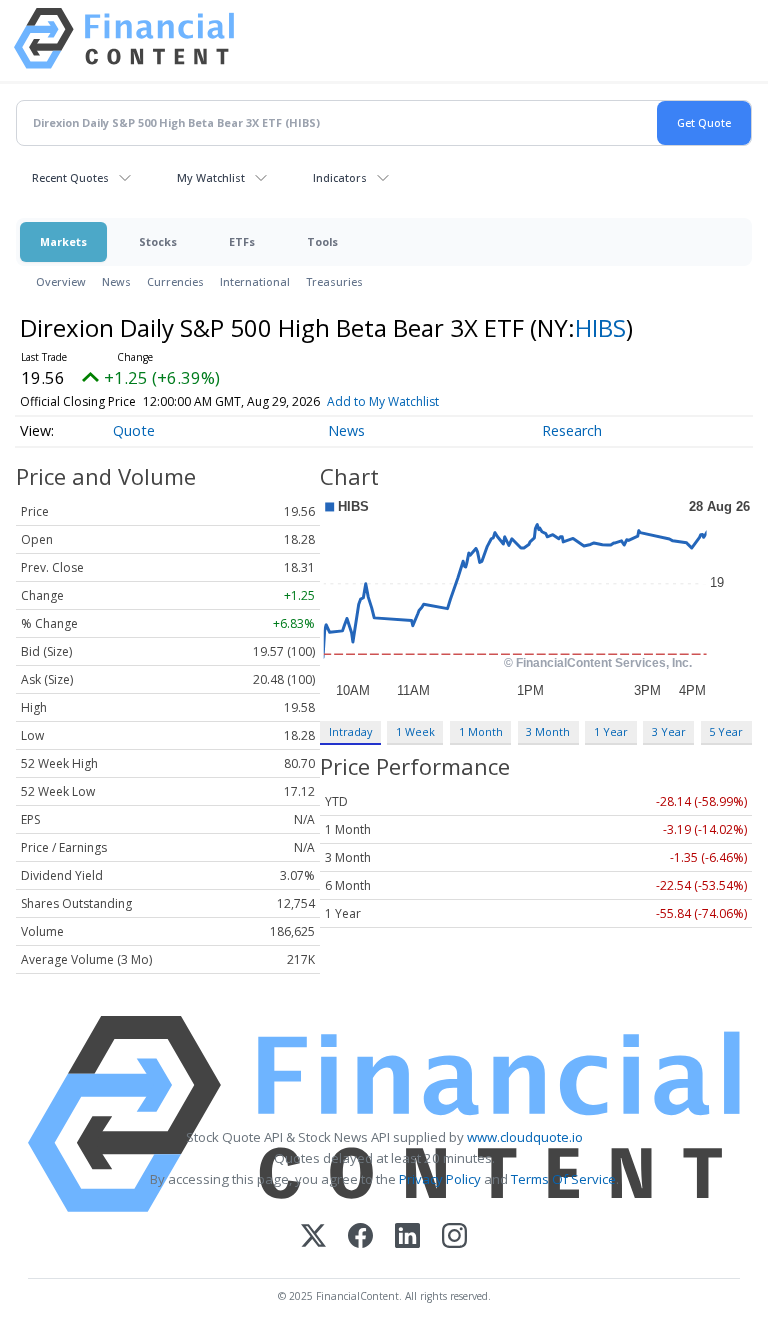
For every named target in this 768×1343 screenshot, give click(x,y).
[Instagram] (454, 1237)
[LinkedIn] (407, 1237)
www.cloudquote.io (525, 1137)
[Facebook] (360, 1237)
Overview (61, 281)
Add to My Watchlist (383, 401)
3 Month (548, 731)
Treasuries (334, 281)
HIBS (600, 327)
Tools (322, 241)
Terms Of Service (563, 1179)
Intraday (350, 731)
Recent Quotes (70, 177)
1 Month (481, 731)
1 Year (611, 731)
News (116, 281)
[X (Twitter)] (313, 1237)
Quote (134, 430)
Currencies (175, 281)
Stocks (158, 241)
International (255, 281)
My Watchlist (211, 177)
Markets (63, 241)
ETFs (242, 241)
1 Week (415, 731)
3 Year (669, 731)
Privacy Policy (440, 1179)
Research (572, 430)
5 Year (726, 731)
